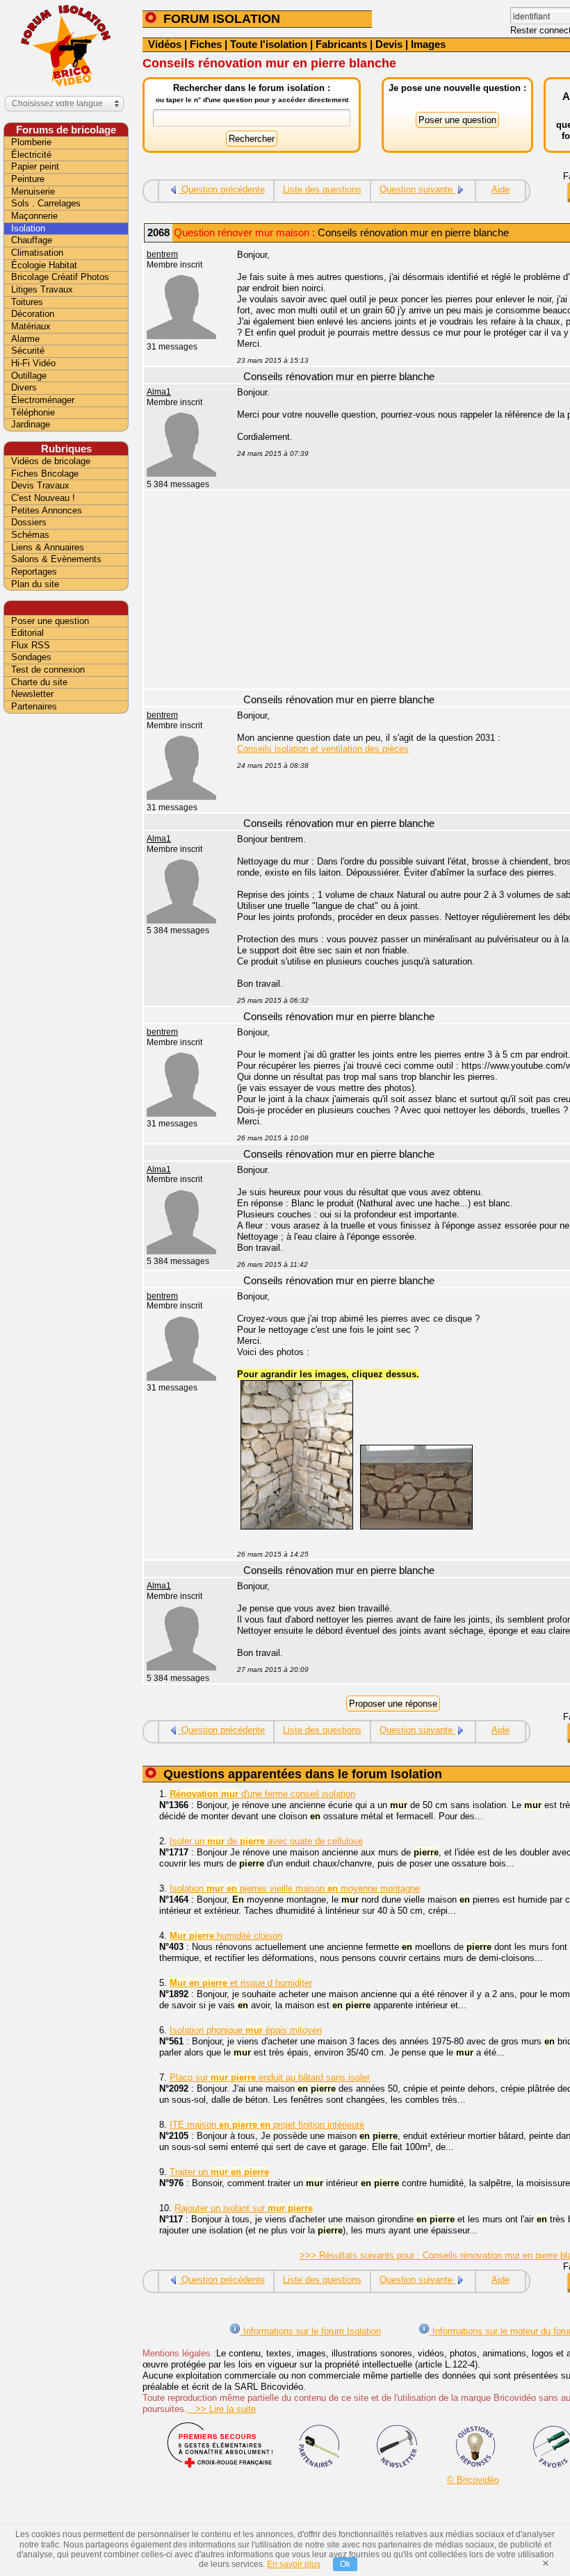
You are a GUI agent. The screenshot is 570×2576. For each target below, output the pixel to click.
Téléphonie (33, 412)
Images (428, 44)
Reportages (34, 572)
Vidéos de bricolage (51, 461)
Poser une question (50, 621)
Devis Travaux (40, 485)
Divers (24, 387)
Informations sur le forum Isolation (311, 2331)
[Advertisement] (66, 936)
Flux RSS (31, 645)
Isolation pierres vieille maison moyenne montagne (295, 1888)
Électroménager (43, 400)
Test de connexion (48, 670)
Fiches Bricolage (45, 474)
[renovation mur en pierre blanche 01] (297, 1526)
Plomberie (31, 142)
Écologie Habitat (44, 265)
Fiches (206, 44)
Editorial (27, 633)
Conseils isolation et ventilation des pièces (323, 749)
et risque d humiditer (241, 1983)
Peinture (28, 179)
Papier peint (35, 166)
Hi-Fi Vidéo (33, 363)
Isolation (28, 228)
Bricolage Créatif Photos (60, 277)
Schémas (30, 535)
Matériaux (31, 326)
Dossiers (29, 522)
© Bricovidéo (473, 2480)
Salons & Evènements (56, 559)
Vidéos (165, 44)
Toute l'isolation (269, 44)
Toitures (27, 302)
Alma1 (159, 392)
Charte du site (39, 682)
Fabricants (341, 44)
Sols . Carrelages (46, 203)
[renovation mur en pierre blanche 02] (416, 1526)
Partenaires (34, 706)
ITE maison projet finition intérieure (267, 2125)
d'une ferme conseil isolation (262, 1794)
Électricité (31, 155)
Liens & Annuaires (48, 547)
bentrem (162, 254)
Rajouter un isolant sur (244, 2208)
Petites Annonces (47, 510)
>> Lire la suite (221, 2409)
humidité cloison (226, 1936)
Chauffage (32, 240)
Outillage (29, 376)
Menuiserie (33, 191)
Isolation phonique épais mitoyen (246, 2030)
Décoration (33, 314)
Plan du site (35, 584)
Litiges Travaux (42, 289)
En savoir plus (294, 2564)
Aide (500, 189)
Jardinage (31, 424)
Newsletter (32, 694)
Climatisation (37, 253)
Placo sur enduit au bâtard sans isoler (270, 2077)
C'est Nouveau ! (43, 498)
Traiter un (219, 2172)
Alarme (25, 339)
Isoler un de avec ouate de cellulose (266, 1841)
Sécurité (28, 351)
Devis (389, 44)
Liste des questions (322, 189)
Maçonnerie (34, 216)
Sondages (31, 657)
